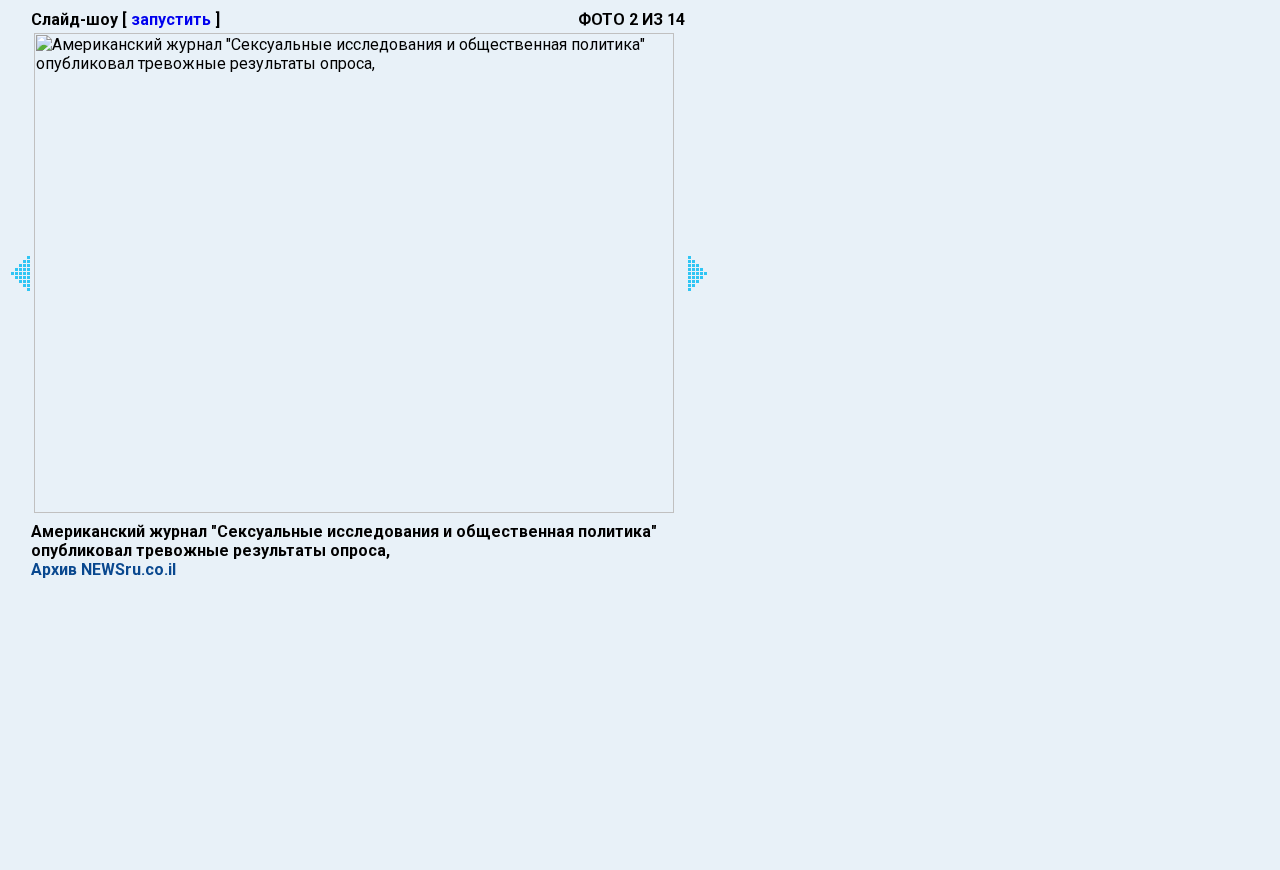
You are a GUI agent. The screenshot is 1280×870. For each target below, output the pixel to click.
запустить (171, 19)
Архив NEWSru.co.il (103, 569)
